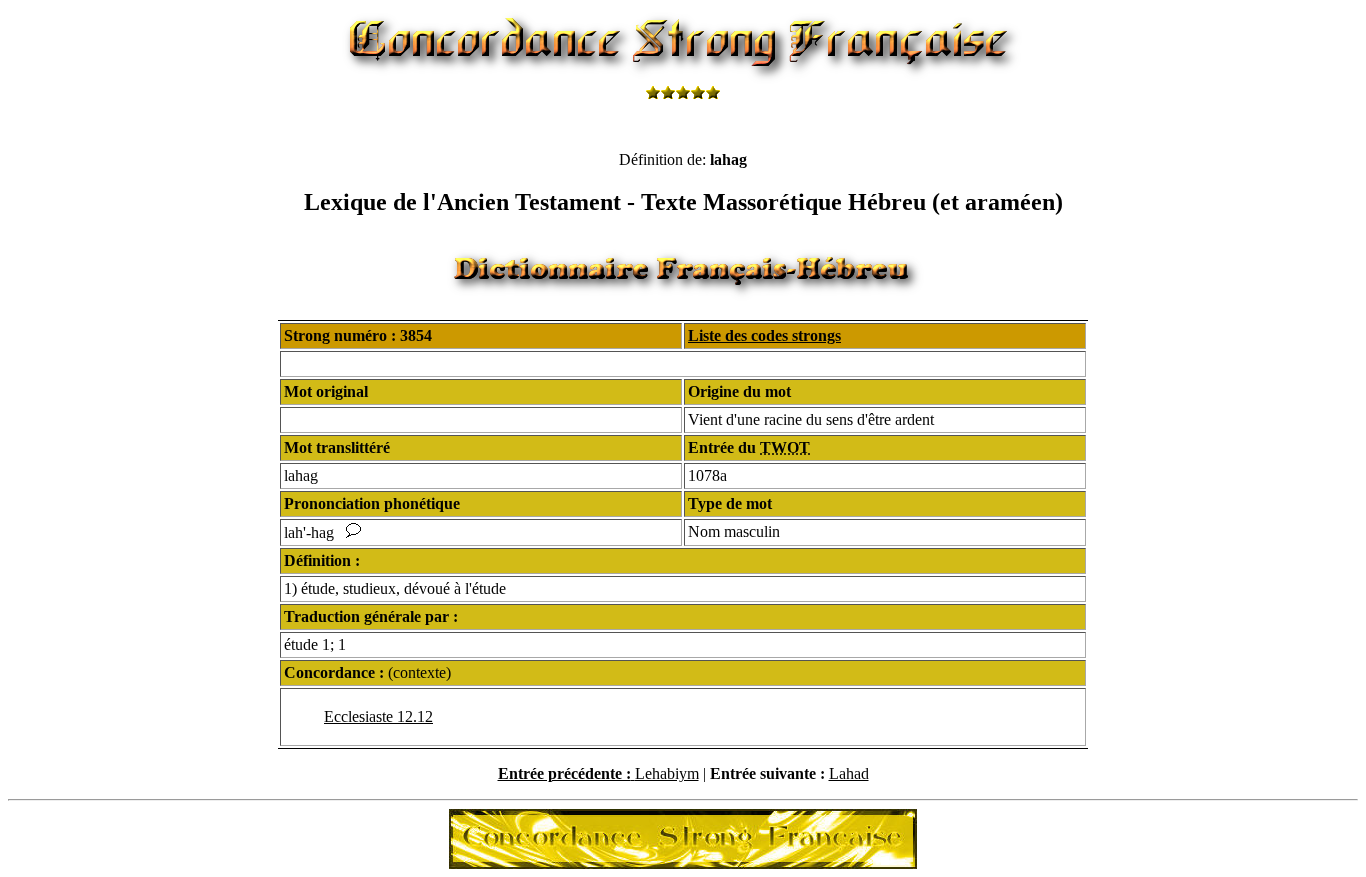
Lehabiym (667, 773)
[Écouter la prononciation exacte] (353, 532)
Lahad (849, 773)
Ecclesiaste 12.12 (378, 716)
